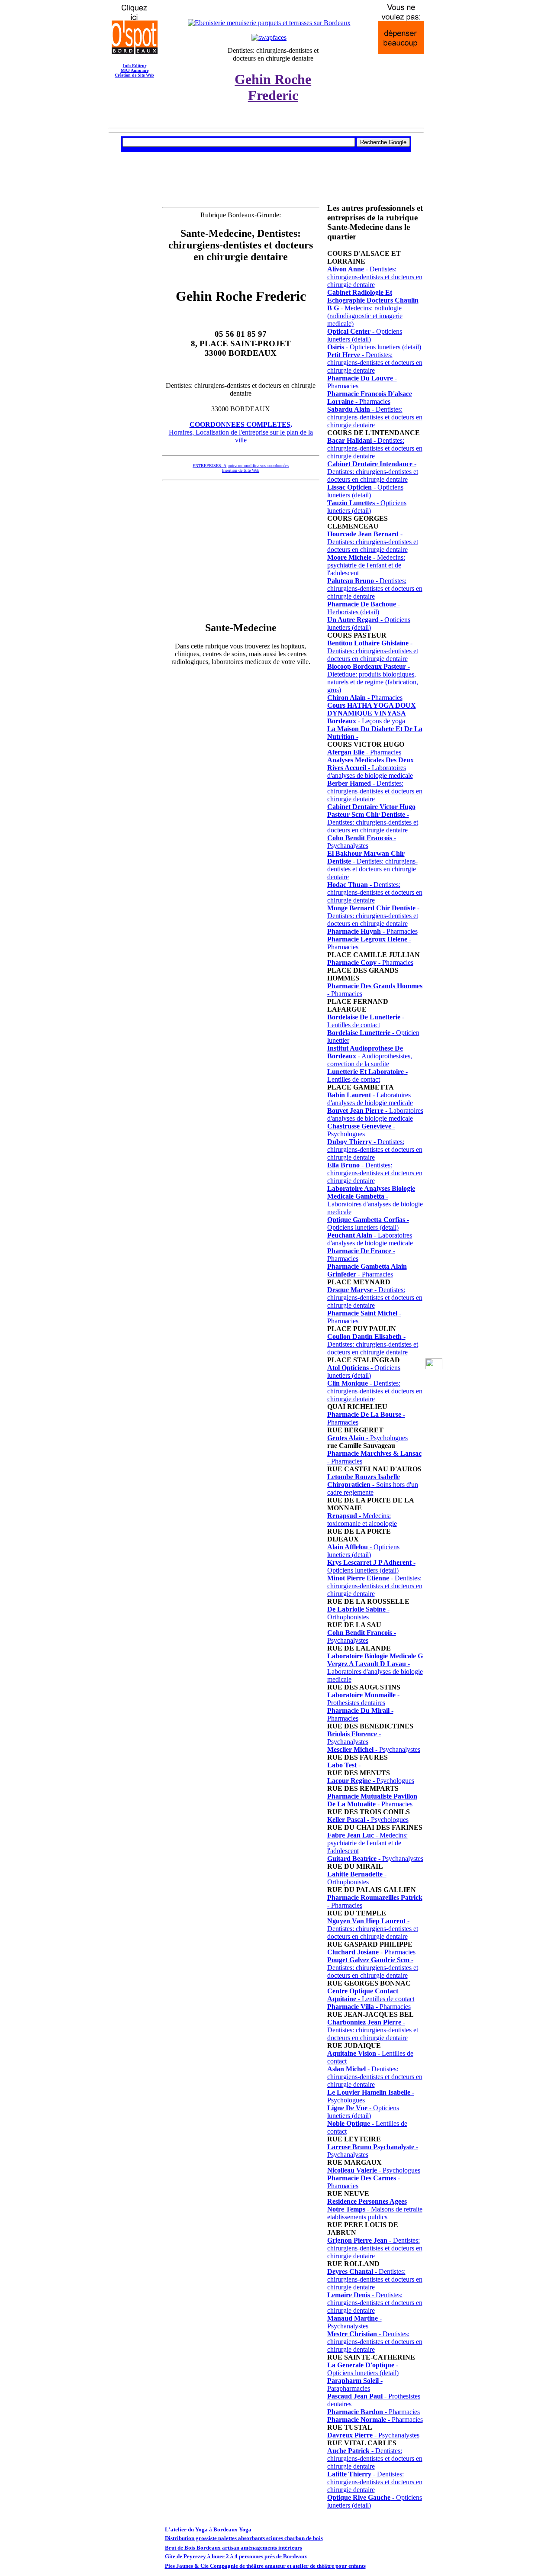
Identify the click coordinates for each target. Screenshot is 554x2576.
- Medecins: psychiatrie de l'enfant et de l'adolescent (366, 565)
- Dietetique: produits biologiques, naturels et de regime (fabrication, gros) (373, 678)
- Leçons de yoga (372, 713)
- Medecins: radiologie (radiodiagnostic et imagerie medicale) (373, 308)
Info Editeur (135, 66)
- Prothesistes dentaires (363, 1699)
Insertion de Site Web (241, 470)
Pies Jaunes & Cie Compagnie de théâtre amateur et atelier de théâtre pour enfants (265, 2566)
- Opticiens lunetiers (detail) (365, 335)
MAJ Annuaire (135, 70)
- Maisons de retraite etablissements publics (375, 2209)
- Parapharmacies (355, 2384)
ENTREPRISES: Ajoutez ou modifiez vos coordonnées (241, 466)
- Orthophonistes (358, 1613)
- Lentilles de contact (366, 1021)
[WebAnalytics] (434, 1367)
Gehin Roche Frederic (273, 87)
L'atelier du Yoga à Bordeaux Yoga (208, 2529)
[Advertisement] (266, 162)
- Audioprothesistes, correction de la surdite (370, 1056)
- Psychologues (361, 1130)
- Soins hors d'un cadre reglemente (373, 1485)
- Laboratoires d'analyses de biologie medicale (370, 768)
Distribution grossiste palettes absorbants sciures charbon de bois (244, 2538)
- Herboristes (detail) (364, 608)
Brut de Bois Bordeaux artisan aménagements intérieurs (234, 2548)
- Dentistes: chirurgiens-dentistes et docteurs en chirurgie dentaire (375, 277)
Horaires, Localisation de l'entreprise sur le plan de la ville (241, 432)
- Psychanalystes (362, 842)
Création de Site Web (134, 75)
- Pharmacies (370, 398)
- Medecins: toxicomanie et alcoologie (362, 1520)
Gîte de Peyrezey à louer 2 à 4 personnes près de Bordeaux (236, 2556)
